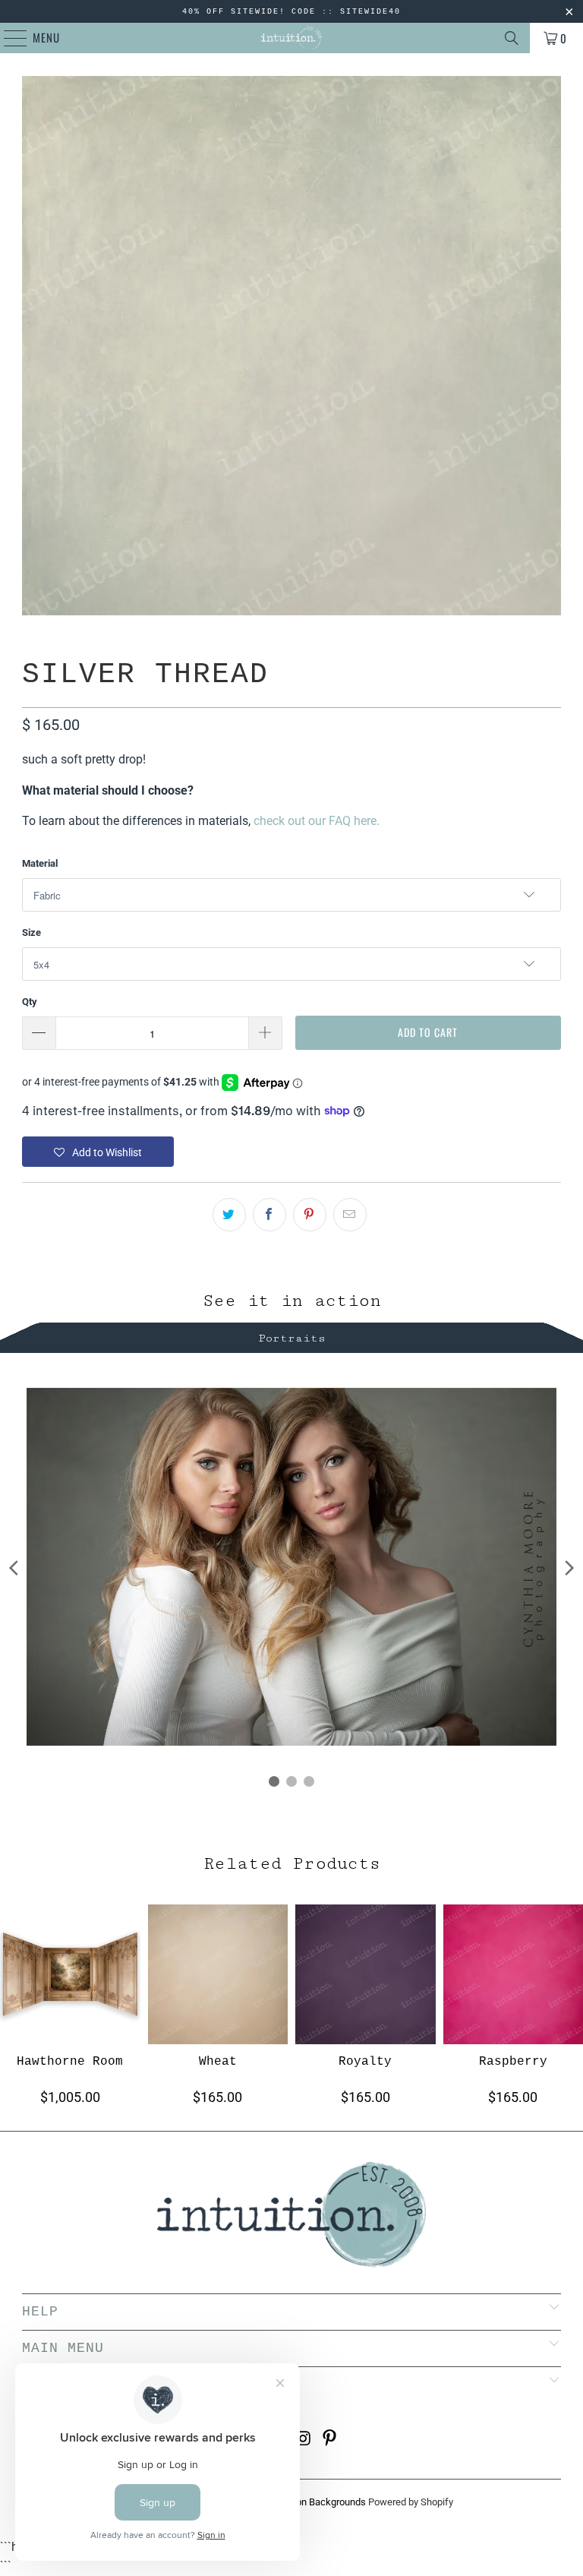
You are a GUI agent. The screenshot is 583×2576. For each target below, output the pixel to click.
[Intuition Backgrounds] (291, 38)
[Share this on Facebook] (269, 1215)
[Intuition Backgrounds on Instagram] (304, 2440)
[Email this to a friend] (350, 1215)
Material (40, 863)
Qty (30, 1002)
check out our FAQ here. (317, 821)
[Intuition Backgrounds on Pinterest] (330, 2440)
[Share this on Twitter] (229, 1215)
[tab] (291, 1336)
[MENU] (8, 38)
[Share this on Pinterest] (310, 1215)
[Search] (512, 38)
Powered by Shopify (411, 2502)
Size (32, 932)
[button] (98, 1152)
